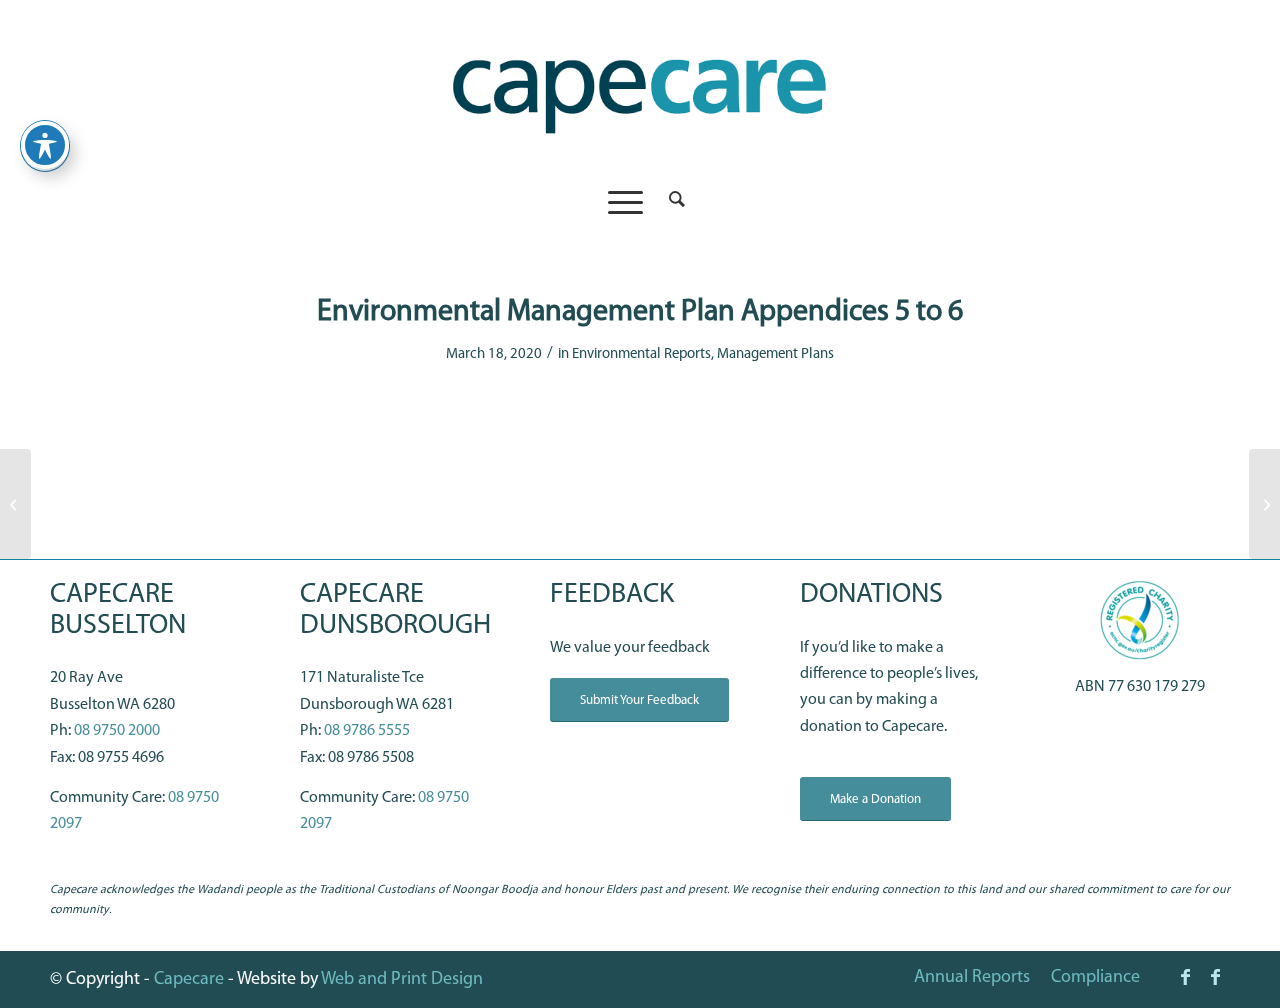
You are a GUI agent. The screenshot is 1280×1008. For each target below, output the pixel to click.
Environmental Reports (641, 354)
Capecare (189, 980)
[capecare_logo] (639, 88)
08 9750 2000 (117, 731)
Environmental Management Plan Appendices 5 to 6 (640, 312)
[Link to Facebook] (1185, 977)
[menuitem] (670, 202)
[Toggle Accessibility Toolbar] (45, 145)
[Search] (670, 202)
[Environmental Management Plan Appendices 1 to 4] (15, 504)
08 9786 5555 (367, 731)
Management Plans (775, 354)
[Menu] (625, 202)
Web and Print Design (402, 980)
